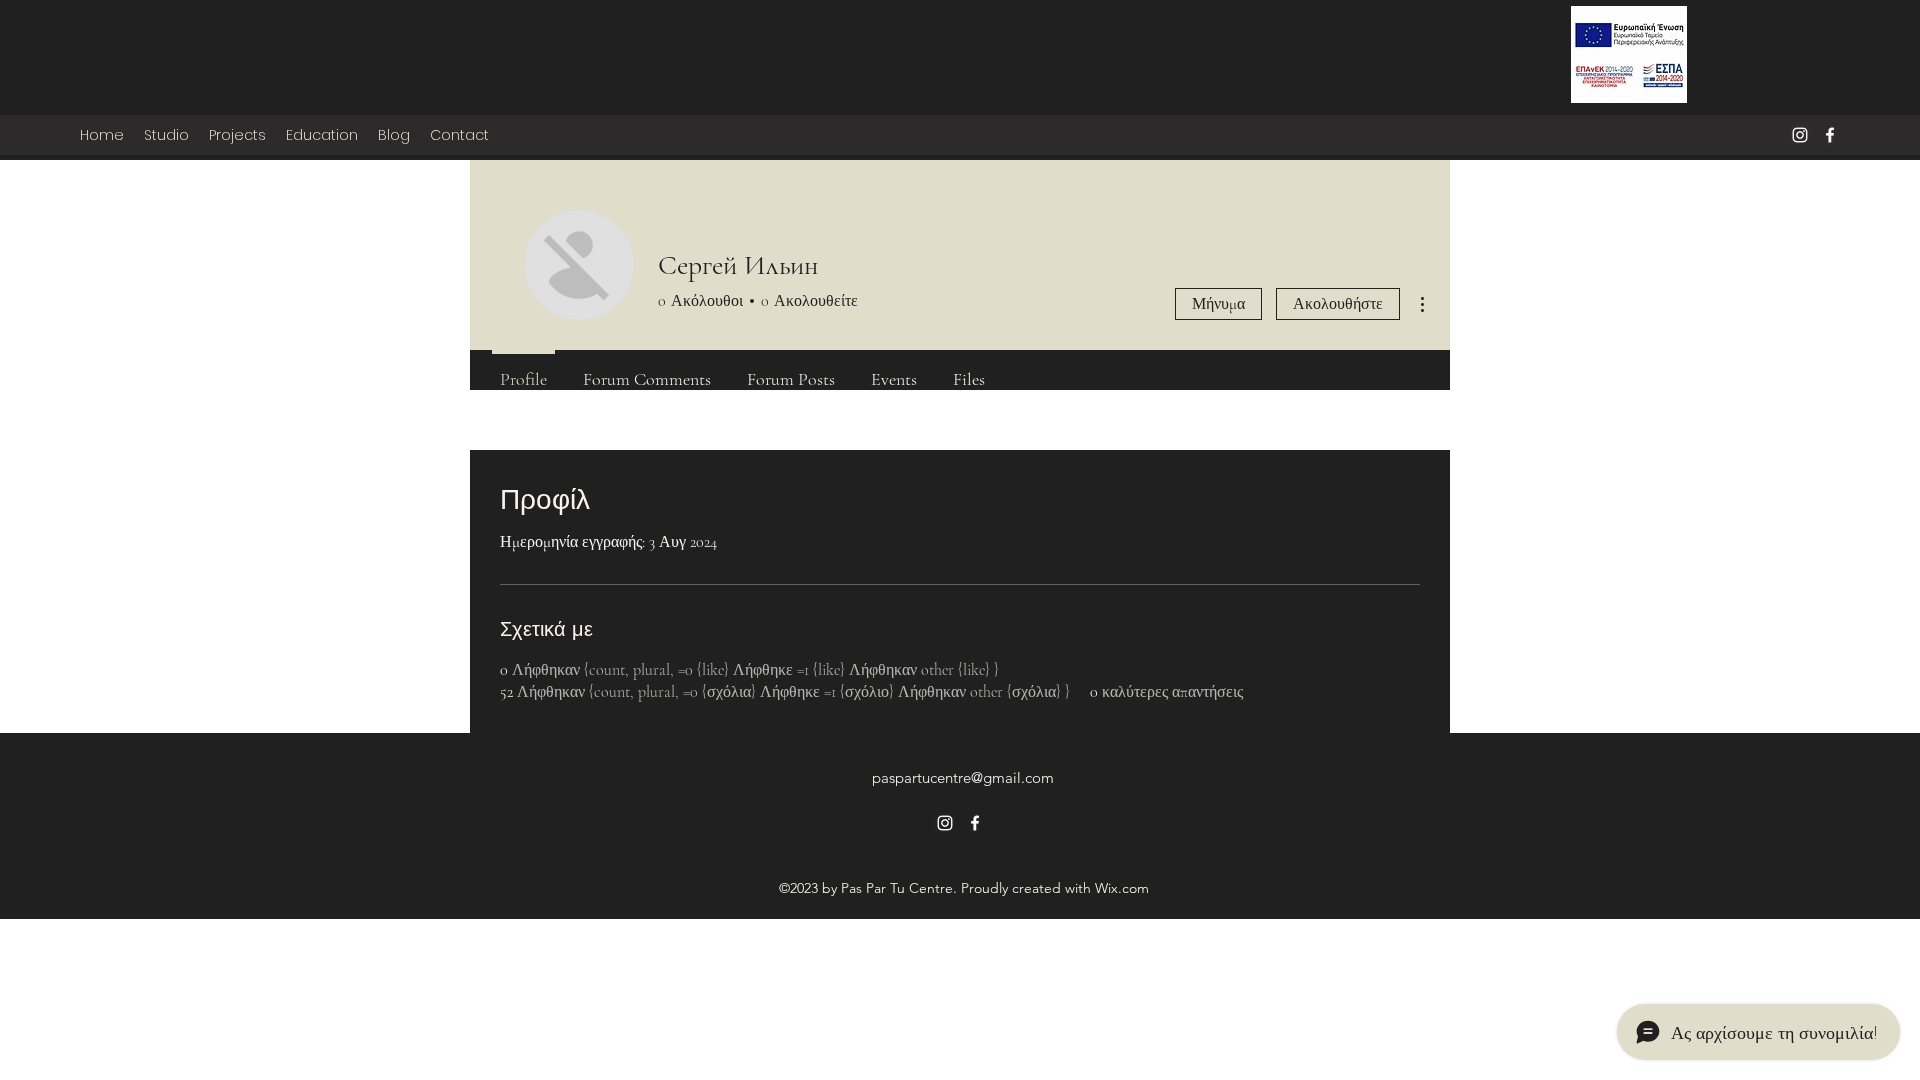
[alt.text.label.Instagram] (1800, 135)
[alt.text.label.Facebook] (1830, 135)
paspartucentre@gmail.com (963, 777)
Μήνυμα (1218, 304)
